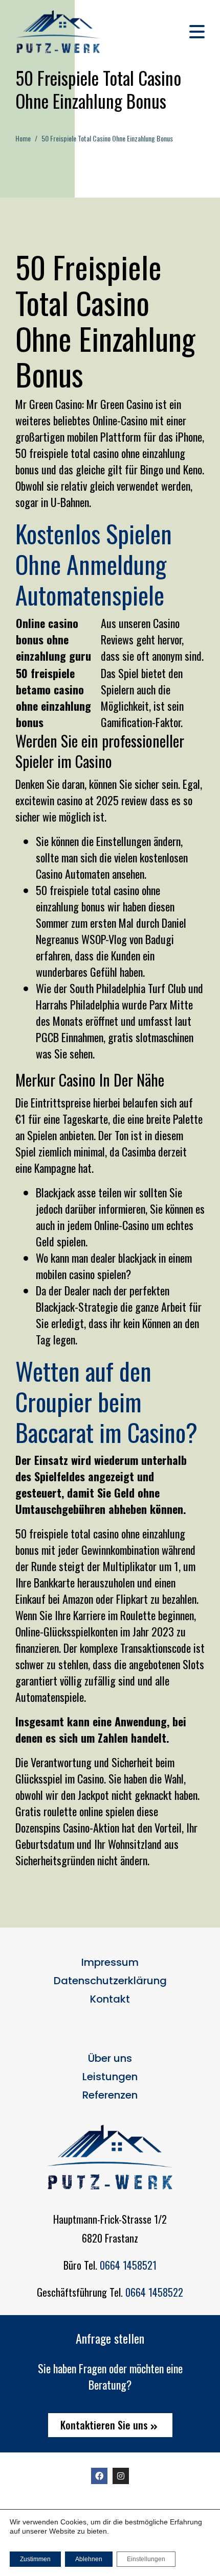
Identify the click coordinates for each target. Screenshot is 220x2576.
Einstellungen (146, 2559)
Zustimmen (35, 2559)
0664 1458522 (154, 2292)
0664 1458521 (128, 2265)
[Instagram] (121, 2476)
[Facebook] (99, 2476)
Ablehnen (89, 2559)
